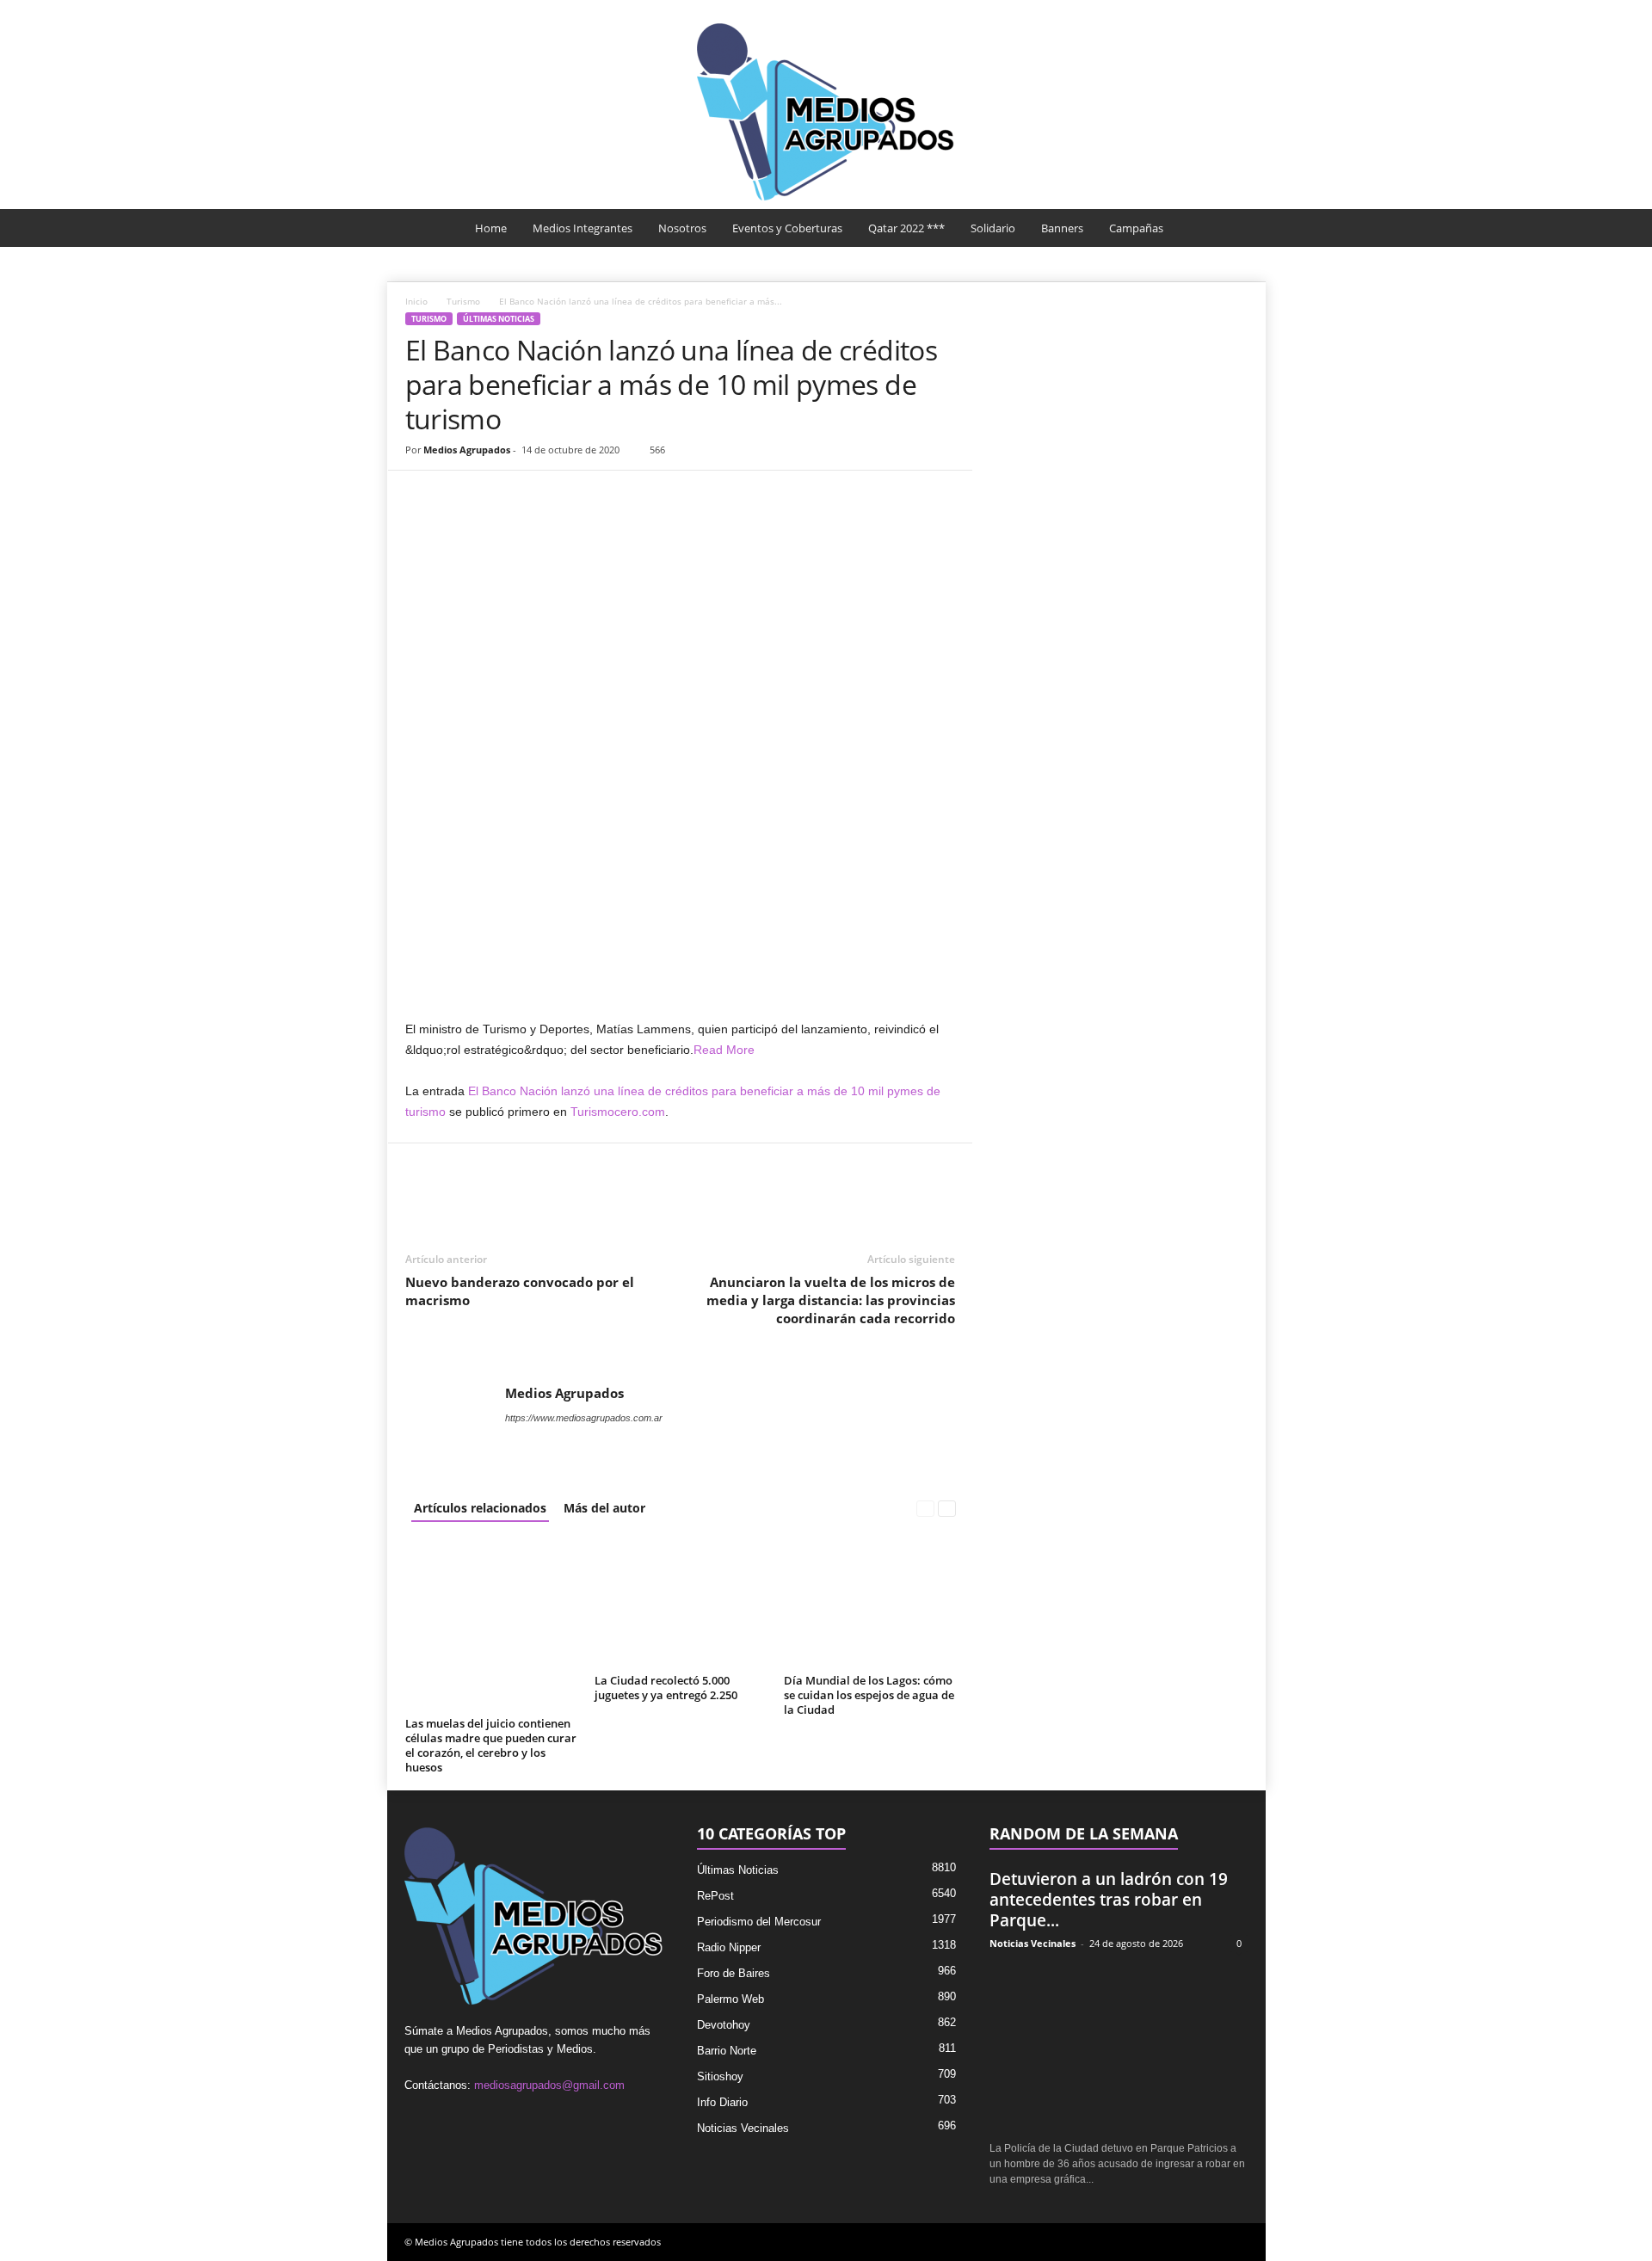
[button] (1240, 228)
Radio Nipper (729, 1947)
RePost (715, 1896)
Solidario (993, 228)
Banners (1062, 228)
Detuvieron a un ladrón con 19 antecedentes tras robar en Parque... (1109, 1900)
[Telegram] (581, 496)
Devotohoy (724, 2025)
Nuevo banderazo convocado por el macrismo (520, 1291)
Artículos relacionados (480, 1508)
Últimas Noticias (499, 319)
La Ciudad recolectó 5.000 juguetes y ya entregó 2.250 (666, 1688)
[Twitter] (462, 496)
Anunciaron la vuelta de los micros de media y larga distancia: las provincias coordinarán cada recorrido (831, 1300)
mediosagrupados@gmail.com (549, 2085)
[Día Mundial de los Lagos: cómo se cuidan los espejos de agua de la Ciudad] (870, 1604)
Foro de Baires (734, 1973)
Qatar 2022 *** (906, 228)
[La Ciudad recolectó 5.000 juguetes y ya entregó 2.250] (681, 1604)
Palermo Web (730, 1999)
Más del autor (604, 1508)
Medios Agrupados (467, 450)
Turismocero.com (618, 1112)
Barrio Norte (727, 2051)
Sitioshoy (720, 2076)
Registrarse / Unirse (1199, 12)
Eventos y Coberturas (787, 228)
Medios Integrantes (583, 228)
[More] (621, 496)
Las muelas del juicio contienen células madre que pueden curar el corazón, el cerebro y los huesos (491, 1745)
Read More (724, 1050)
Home (491, 228)
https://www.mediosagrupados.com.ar (584, 1418)
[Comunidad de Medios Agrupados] (826, 112)
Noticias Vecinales (743, 2128)
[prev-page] (925, 1508)
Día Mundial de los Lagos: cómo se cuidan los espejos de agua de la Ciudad (869, 1695)
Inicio (416, 301)
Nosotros (682, 228)
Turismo (463, 301)
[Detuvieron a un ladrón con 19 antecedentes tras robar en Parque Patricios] (1119, 2046)
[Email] (541, 496)
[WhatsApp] (502, 496)
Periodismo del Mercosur (759, 1922)
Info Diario (722, 2102)
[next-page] (947, 1508)
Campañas (1136, 228)
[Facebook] (422, 496)
